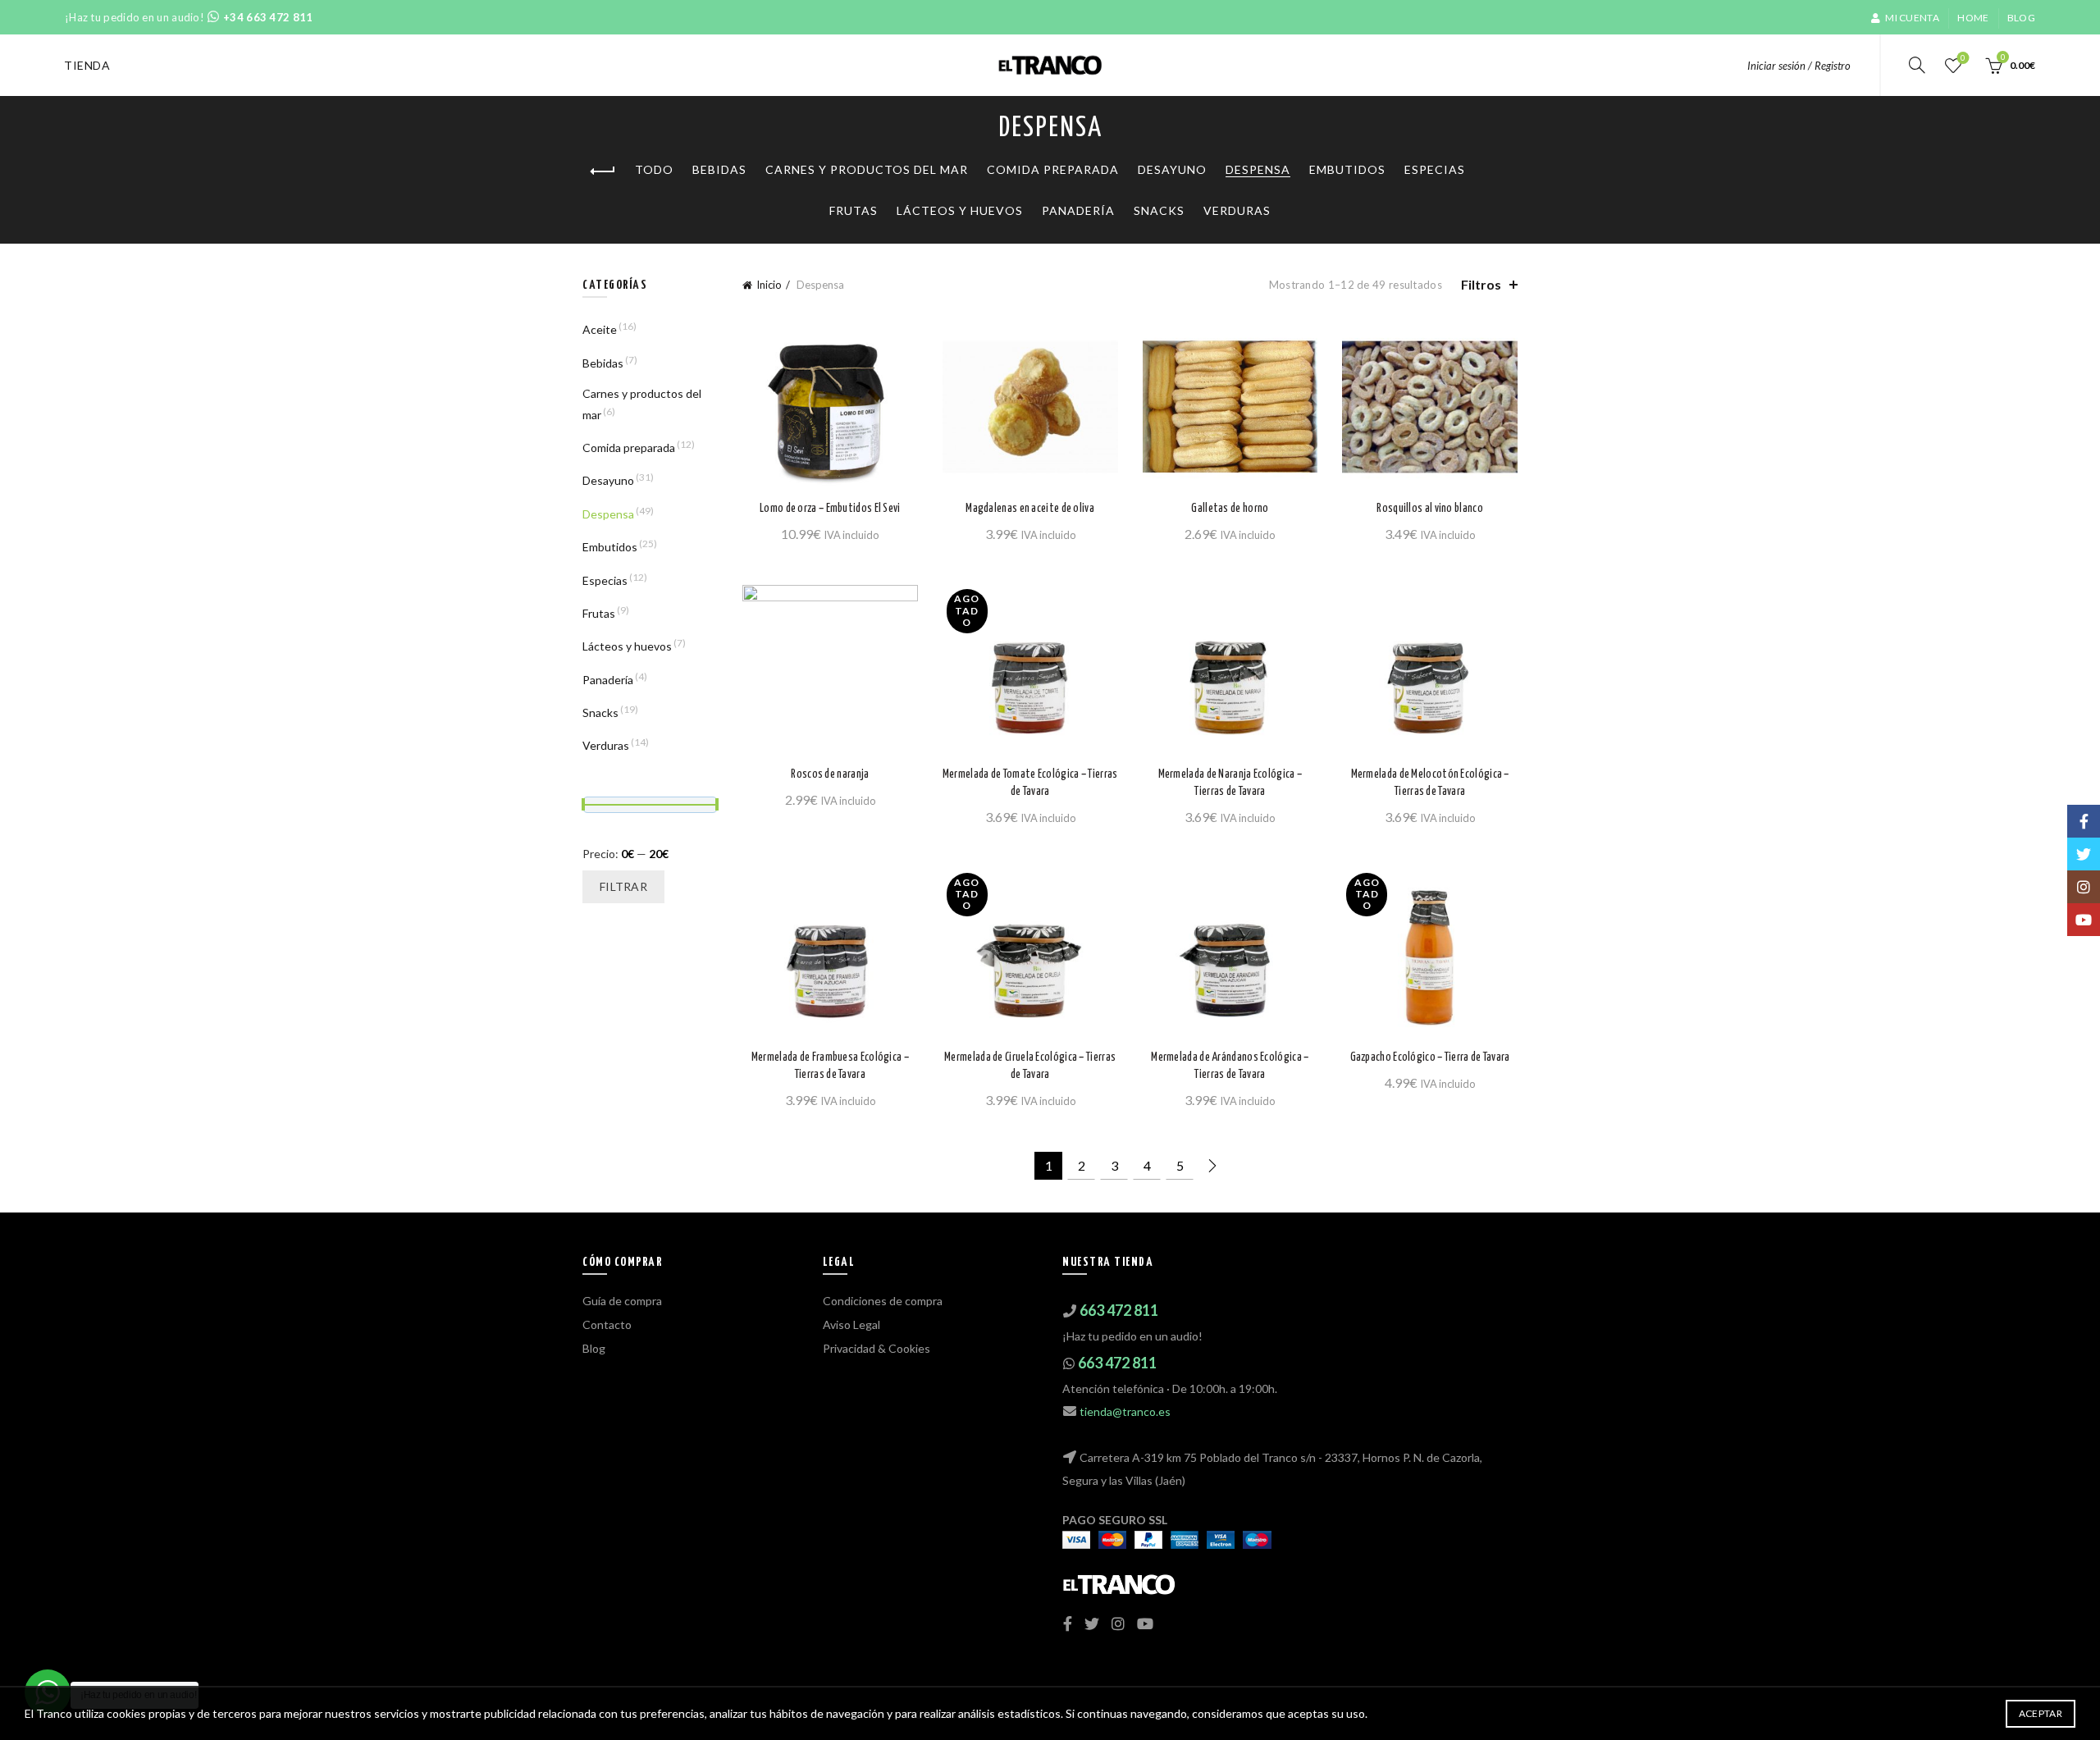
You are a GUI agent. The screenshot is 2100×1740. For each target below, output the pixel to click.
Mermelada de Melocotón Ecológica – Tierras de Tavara (1430, 783)
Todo (654, 169)
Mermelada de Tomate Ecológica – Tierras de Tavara (1030, 783)
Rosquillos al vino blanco (1430, 509)
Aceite (600, 329)
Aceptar (2041, 1713)
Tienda (87, 65)
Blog (2021, 18)
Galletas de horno (1230, 509)
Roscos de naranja (830, 774)
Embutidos (1347, 169)
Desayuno (1172, 169)
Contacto (607, 1324)
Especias (1435, 169)
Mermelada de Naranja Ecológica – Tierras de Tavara (1230, 783)
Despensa (1258, 169)
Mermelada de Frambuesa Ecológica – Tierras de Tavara (830, 1066)
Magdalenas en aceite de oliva (1030, 509)
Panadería (1078, 210)
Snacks (1159, 210)
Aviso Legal (851, 1324)
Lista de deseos (1963, 58)
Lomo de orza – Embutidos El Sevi (830, 509)
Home (1973, 18)
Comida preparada (1053, 169)
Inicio (769, 285)
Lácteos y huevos (960, 210)
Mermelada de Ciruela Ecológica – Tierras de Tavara (1030, 1066)
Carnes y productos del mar (867, 169)
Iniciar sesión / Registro (1799, 66)
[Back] (603, 171)
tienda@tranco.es (1125, 1411)
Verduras (1237, 210)
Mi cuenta (1912, 18)
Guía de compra (622, 1301)
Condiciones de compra (883, 1301)
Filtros (1481, 284)
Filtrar (623, 886)
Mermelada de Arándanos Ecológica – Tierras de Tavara (1230, 1066)
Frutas (854, 210)
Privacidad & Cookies (877, 1348)
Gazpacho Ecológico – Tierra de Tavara (1430, 1057)
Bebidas (719, 169)
